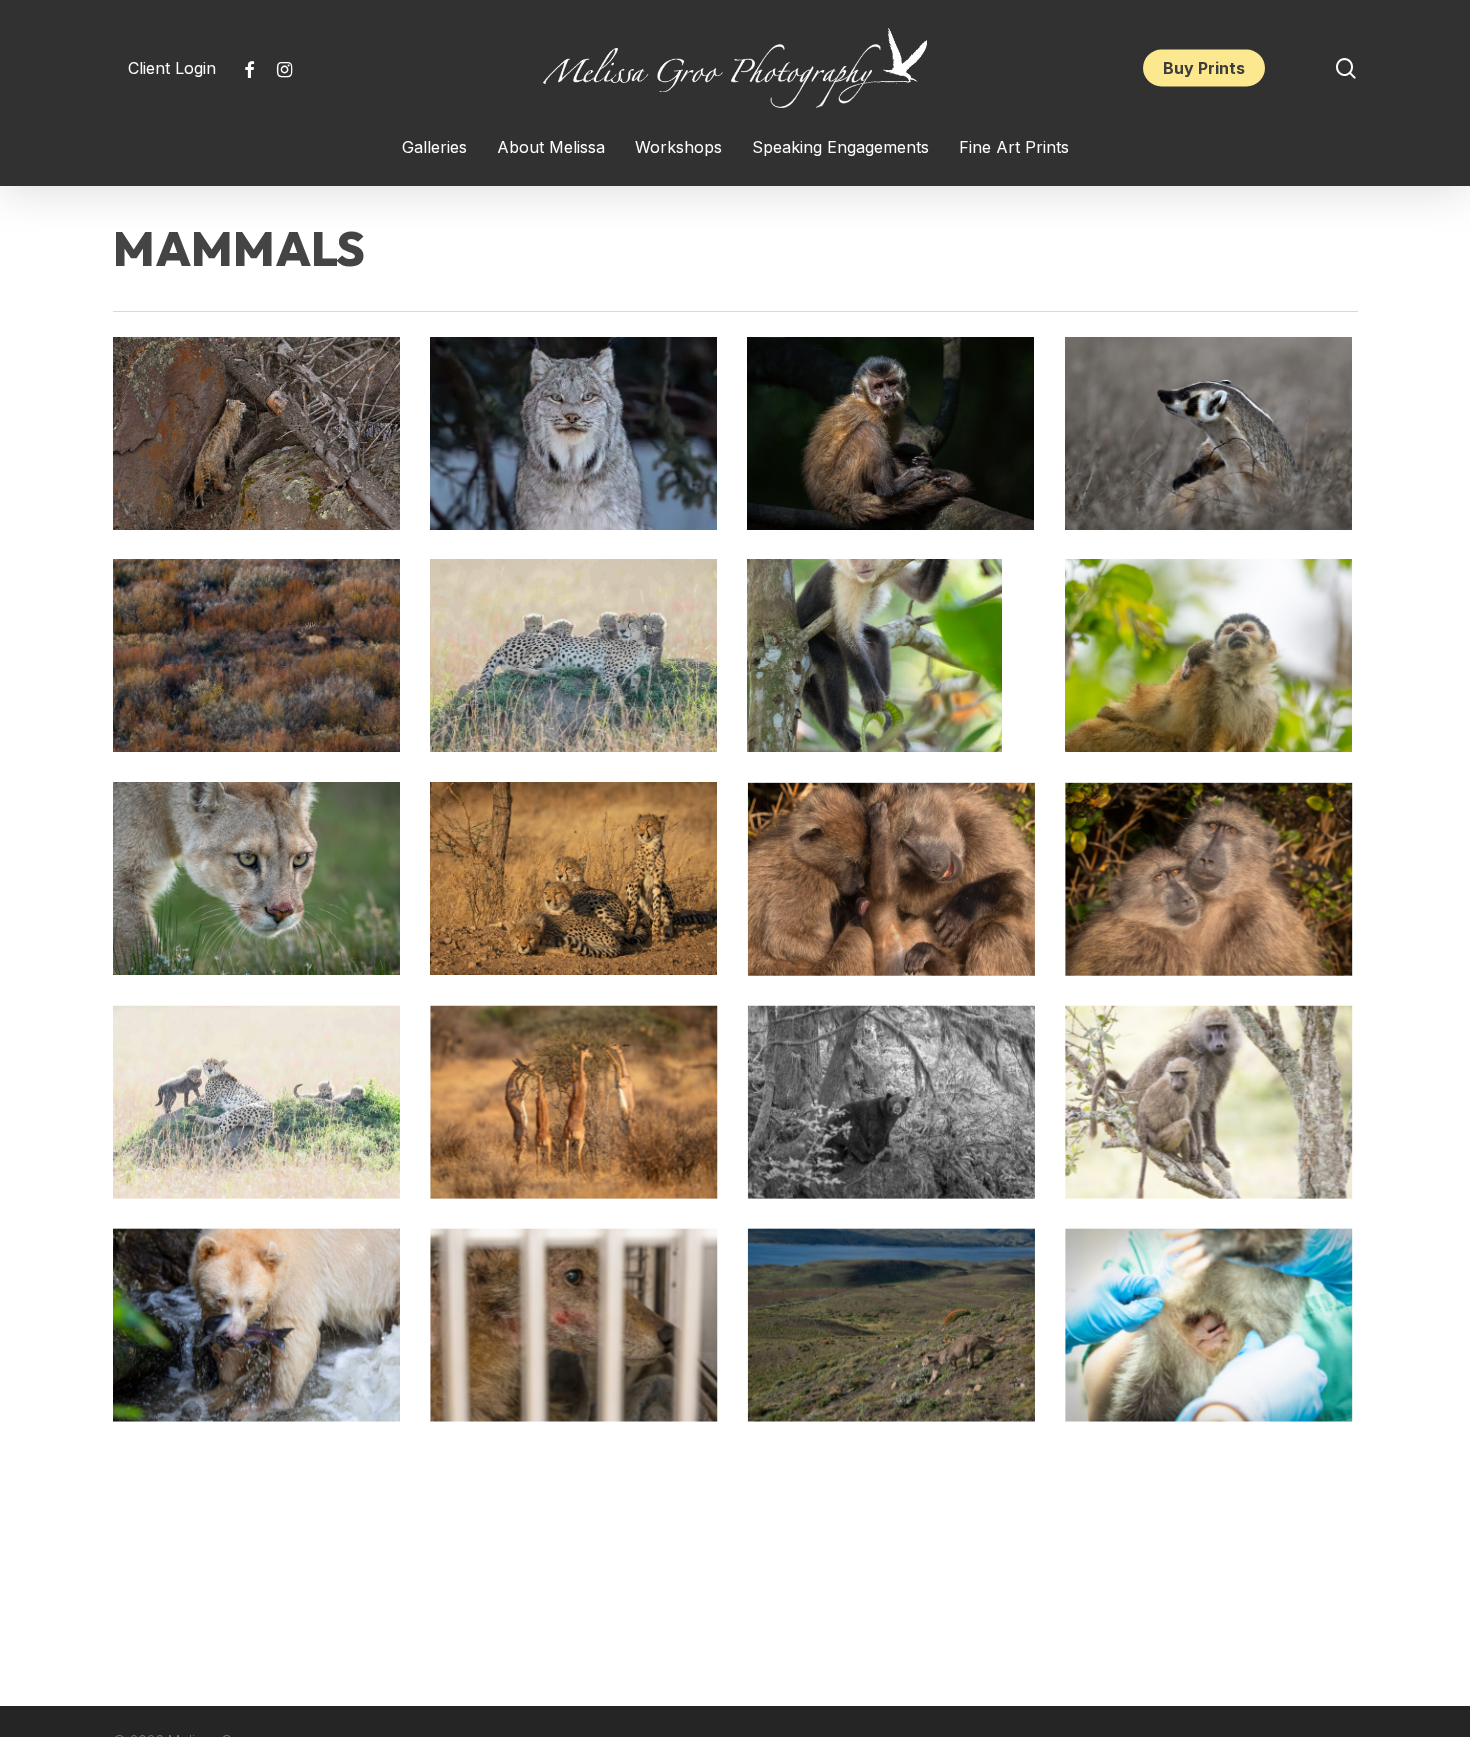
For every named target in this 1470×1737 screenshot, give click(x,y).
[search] (1346, 68)
